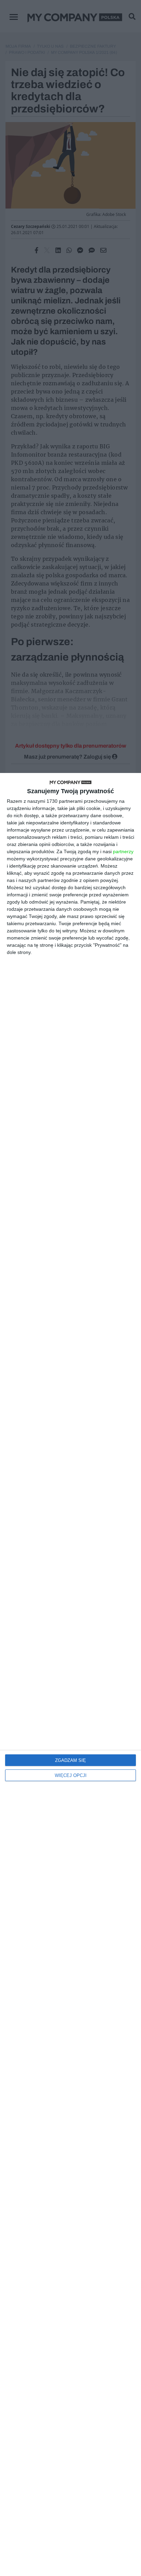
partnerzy (123, 851)
